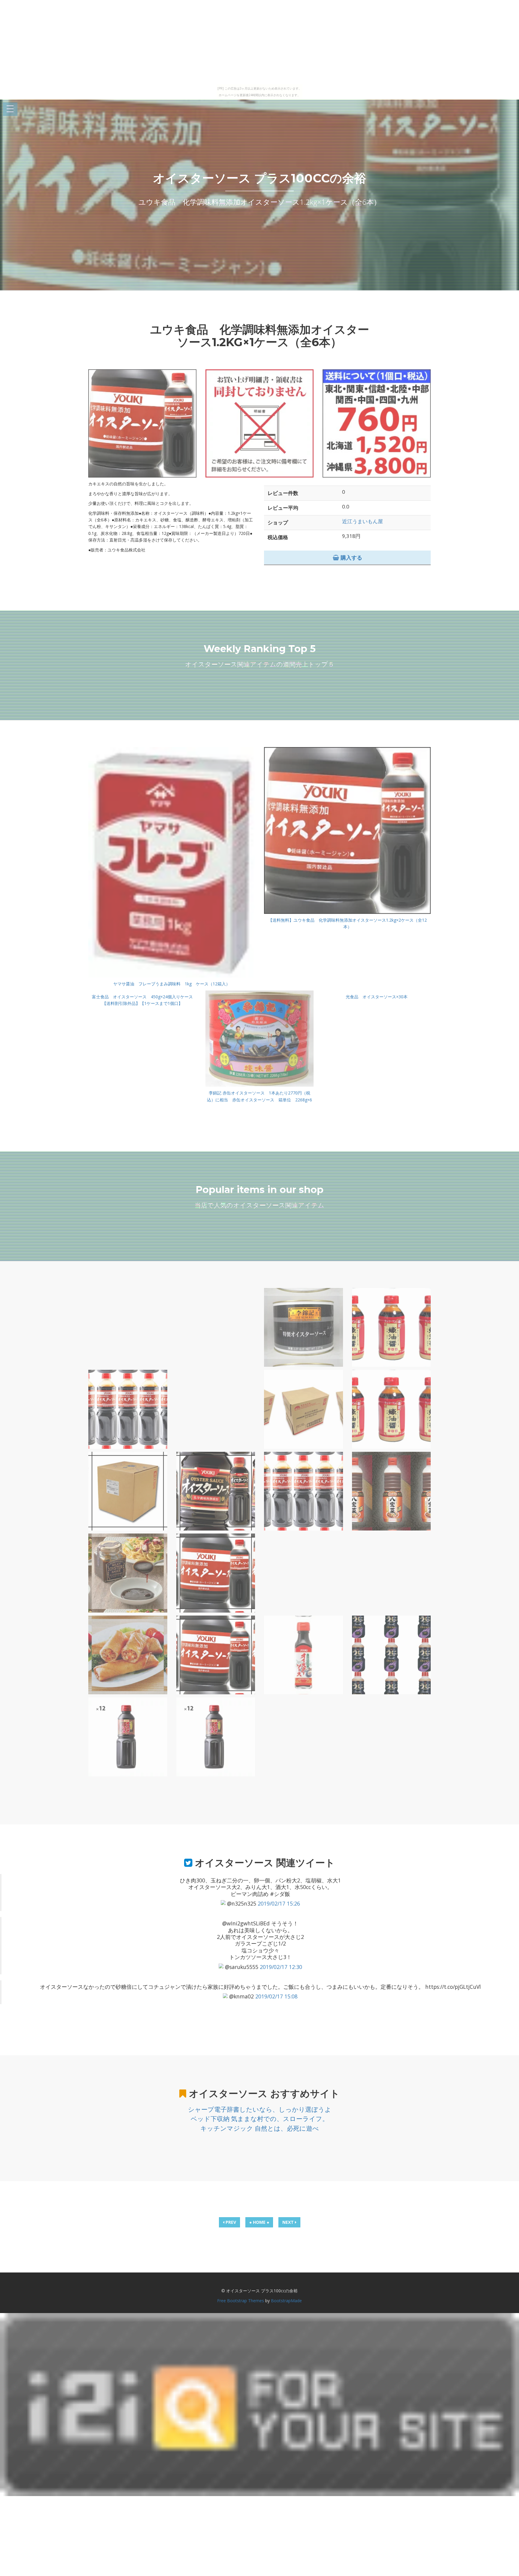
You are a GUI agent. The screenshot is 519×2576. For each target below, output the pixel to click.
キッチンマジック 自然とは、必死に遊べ (260, 2128)
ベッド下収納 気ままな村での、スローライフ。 (260, 2119)
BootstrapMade (286, 2301)
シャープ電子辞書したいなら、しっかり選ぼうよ (260, 2109)
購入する (351, 557)
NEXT (289, 2222)
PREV (230, 2222)
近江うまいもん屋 (363, 521)
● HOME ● (259, 2222)
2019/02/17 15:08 (276, 1996)
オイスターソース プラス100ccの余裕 (259, 178)
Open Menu (10, 109)
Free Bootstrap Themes (241, 2301)
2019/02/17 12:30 (281, 1967)
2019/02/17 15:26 (279, 1903)
